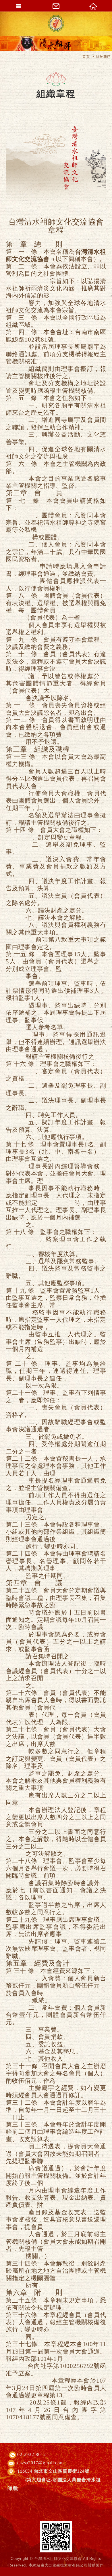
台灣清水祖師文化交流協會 (56, 24)
